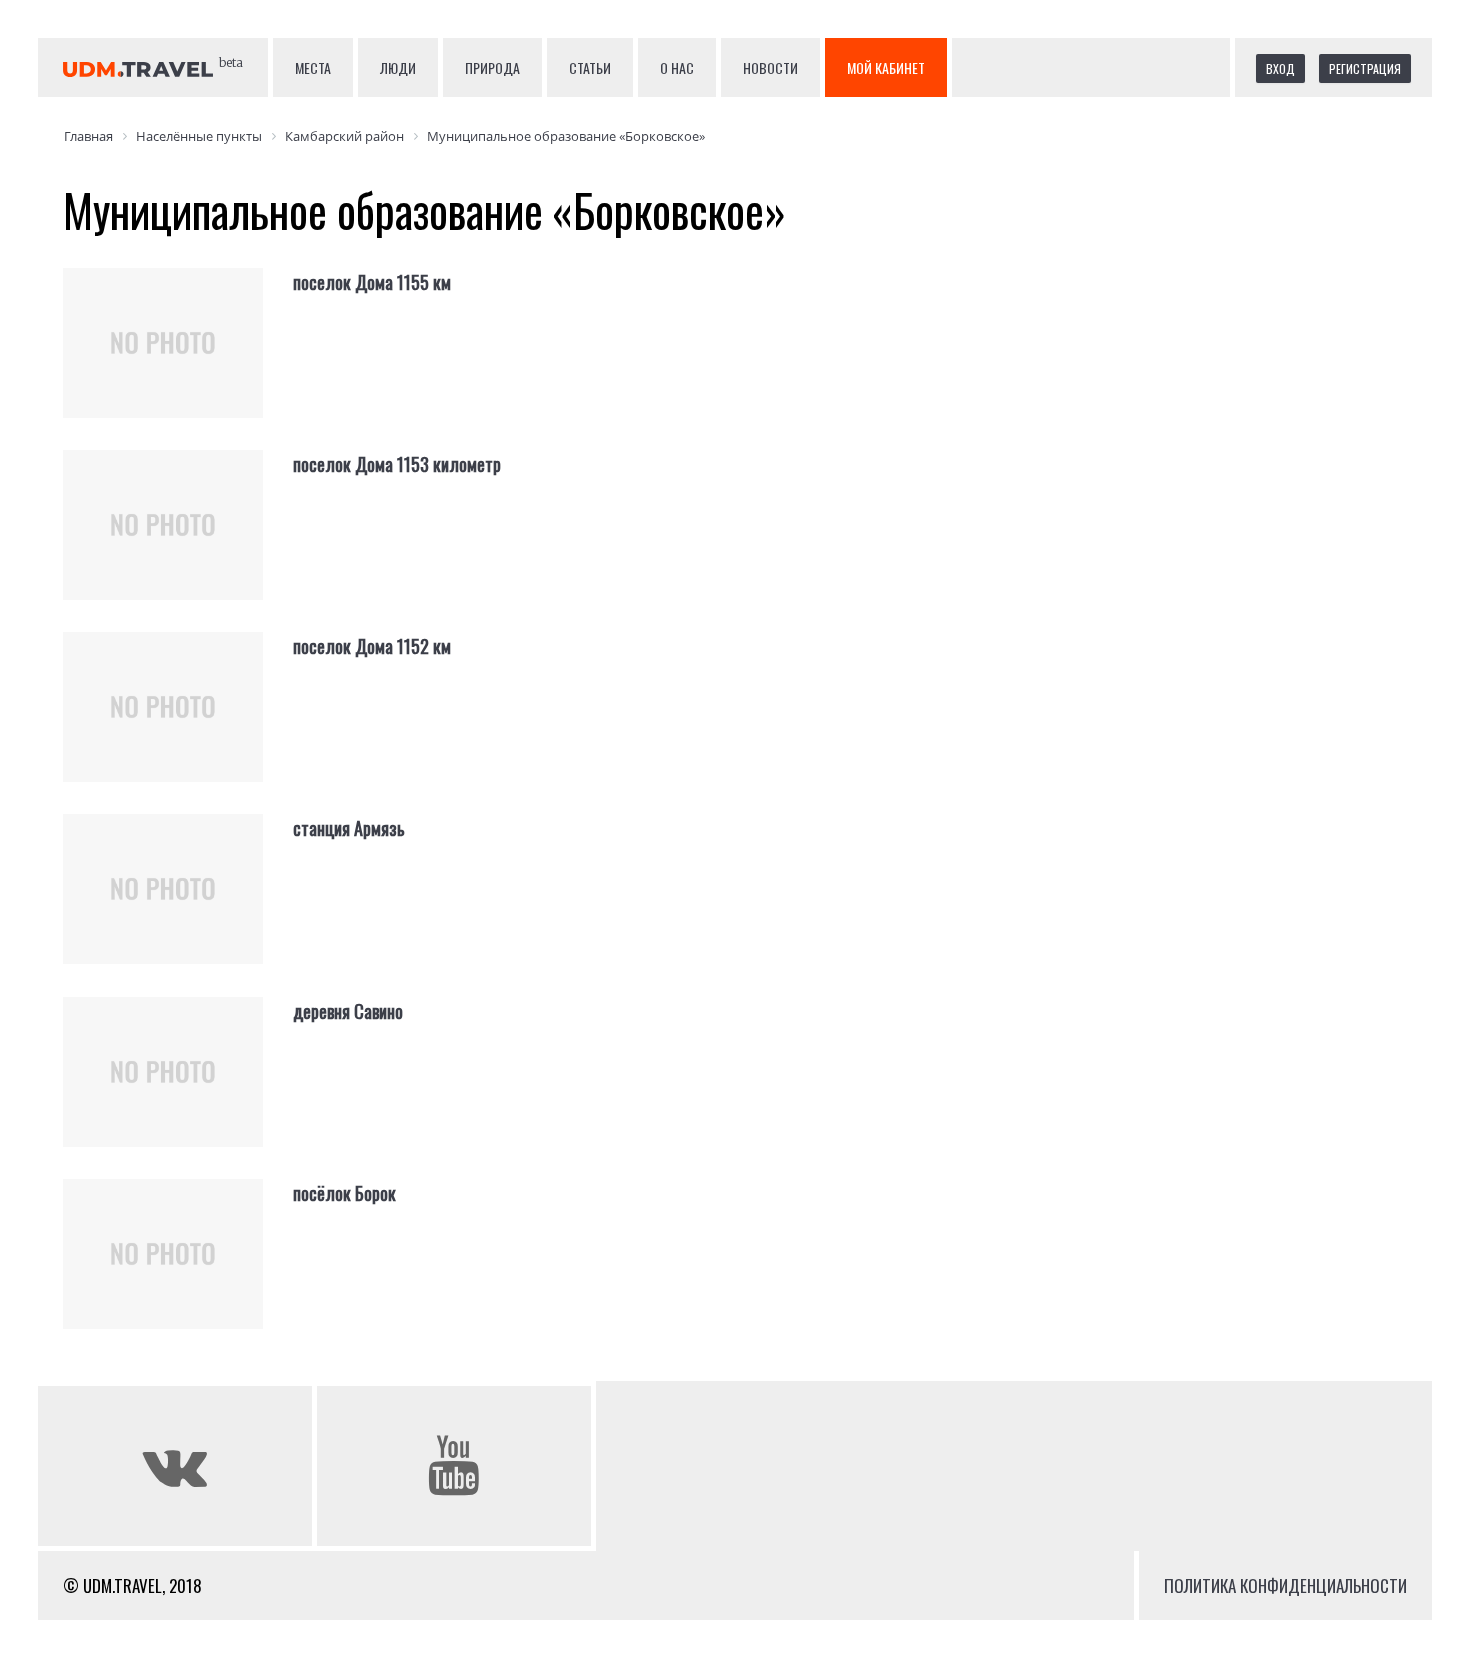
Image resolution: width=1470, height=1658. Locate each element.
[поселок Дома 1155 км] (178, 359)
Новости (770, 67)
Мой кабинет (886, 67)
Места (313, 67)
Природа (492, 67)
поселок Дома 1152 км (372, 646)
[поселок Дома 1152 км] (178, 723)
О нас (677, 67)
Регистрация (1365, 68)
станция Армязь (349, 828)
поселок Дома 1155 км (372, 282)
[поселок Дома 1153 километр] (178, 541)
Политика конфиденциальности (1285, 1585)
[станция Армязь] (178, 905)
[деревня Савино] (178, 1088)
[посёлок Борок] (178, 1270)
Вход (1280, 68)
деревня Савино (348, 1011)
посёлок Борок (344, 1193)
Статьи (590, 67)
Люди (398, 67)
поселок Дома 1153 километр (397, 464)
